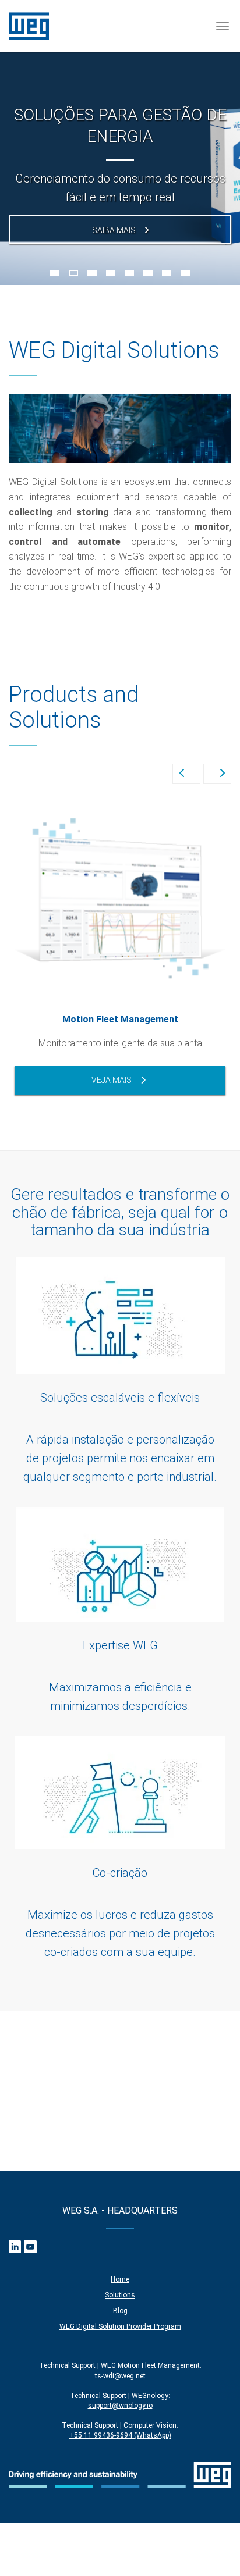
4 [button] (111, 273)
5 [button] (129, 273)
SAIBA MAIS (114, 230)
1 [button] (55, 273)
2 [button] (73, 273)
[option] (120, 142)
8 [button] (185, 273)
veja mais (112, 1080)
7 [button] (167, 273)
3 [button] (92, 273)
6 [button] (148, 273)
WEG (29, 26)
